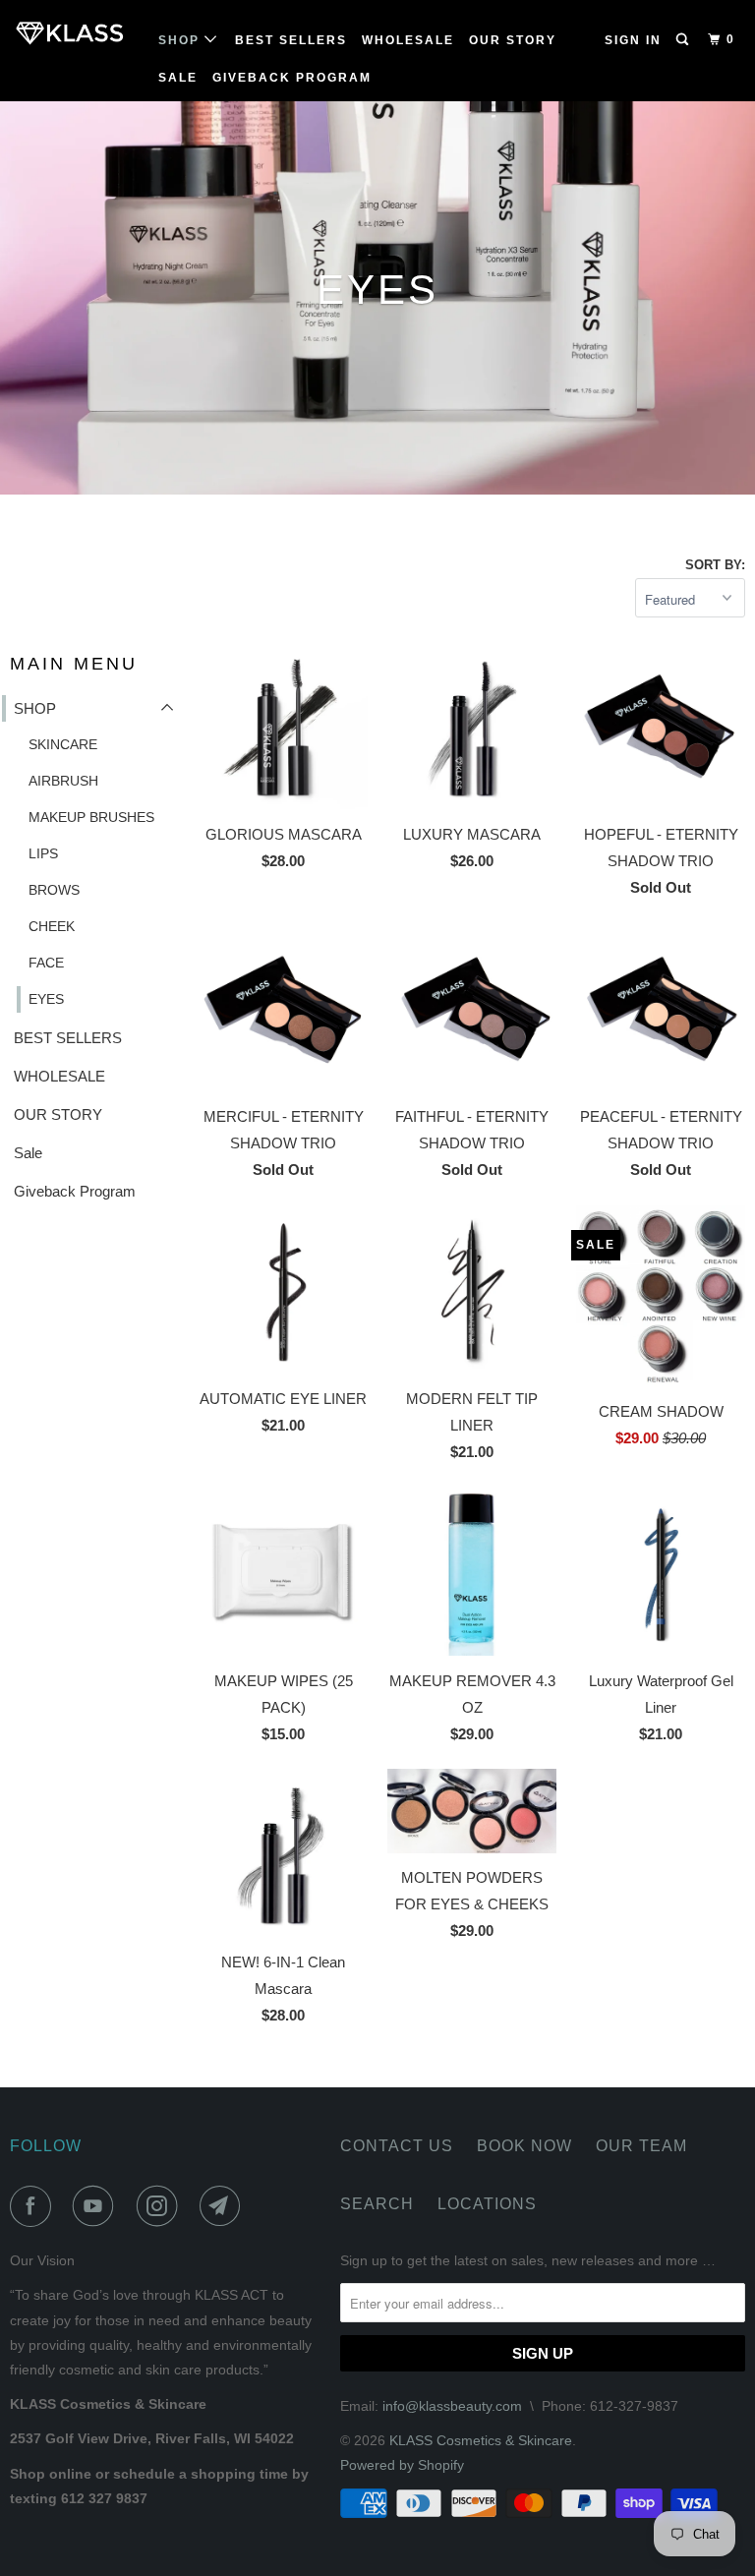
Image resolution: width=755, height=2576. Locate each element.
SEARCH (377, 2204)
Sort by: (715, 565)
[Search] (684, 40)
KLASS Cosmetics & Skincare (481, 2440)
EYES (46, 999)
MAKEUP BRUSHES (91, 817)
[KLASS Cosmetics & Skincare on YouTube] (97, 2206)
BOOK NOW (524, 2146)
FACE (46, 963)
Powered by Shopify (402, 2465)
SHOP (181, 40)
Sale (178, 78)
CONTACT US (397, 2146)
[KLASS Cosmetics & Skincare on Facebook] (34, 2206)
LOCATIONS (487, 2204)
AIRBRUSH (63, 781)
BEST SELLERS (291, 40)
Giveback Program (292, 78)
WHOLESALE (408, 40)
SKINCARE (63, 744)
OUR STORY (513, 40)
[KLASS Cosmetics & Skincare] (71, 33)
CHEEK (52, 926)
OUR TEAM (641, 2146)
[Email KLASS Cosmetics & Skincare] (224, 2206)
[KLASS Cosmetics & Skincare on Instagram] (161, 2206)
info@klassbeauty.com (452, 2406)
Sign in (633, 40)
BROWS (54, 890)
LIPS (43, 853)
